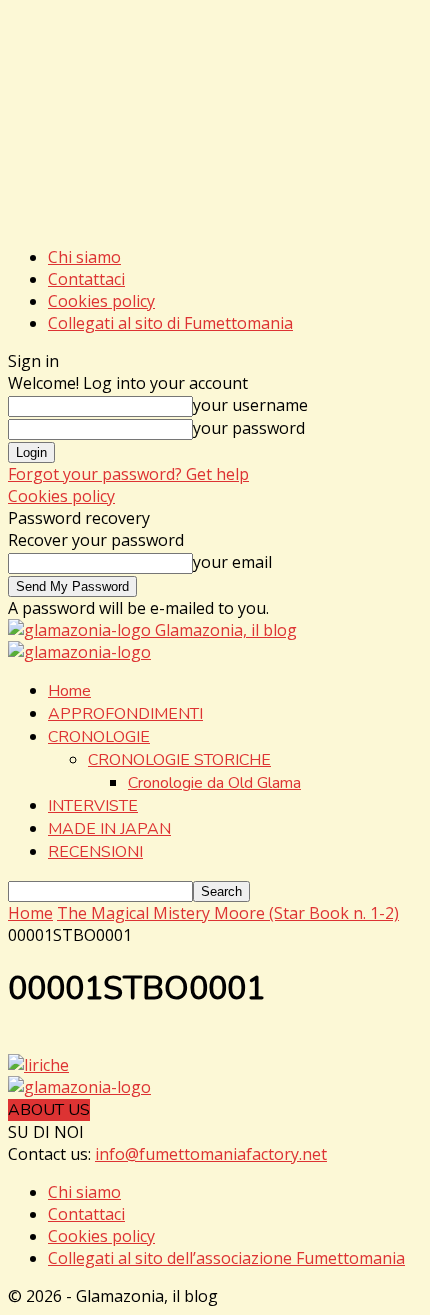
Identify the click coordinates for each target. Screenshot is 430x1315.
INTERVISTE (93, 806)
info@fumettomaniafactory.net (211, 1154)
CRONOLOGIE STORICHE (179, 760)
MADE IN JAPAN (109, 829)
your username (250, 405)
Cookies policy (101, 301)
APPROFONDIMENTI (125, 714)
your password (249, 428)
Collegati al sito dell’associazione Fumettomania (226, 1258)
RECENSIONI (95, 852)
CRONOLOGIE (99, 737)
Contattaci (86, 279)
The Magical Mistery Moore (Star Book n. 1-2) (228, 913)
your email (232, 562)
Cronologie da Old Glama (214, 783)
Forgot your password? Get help (128, 474)
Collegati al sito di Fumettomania (170, 323)
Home (69, 691)
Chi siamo (84, 257)
